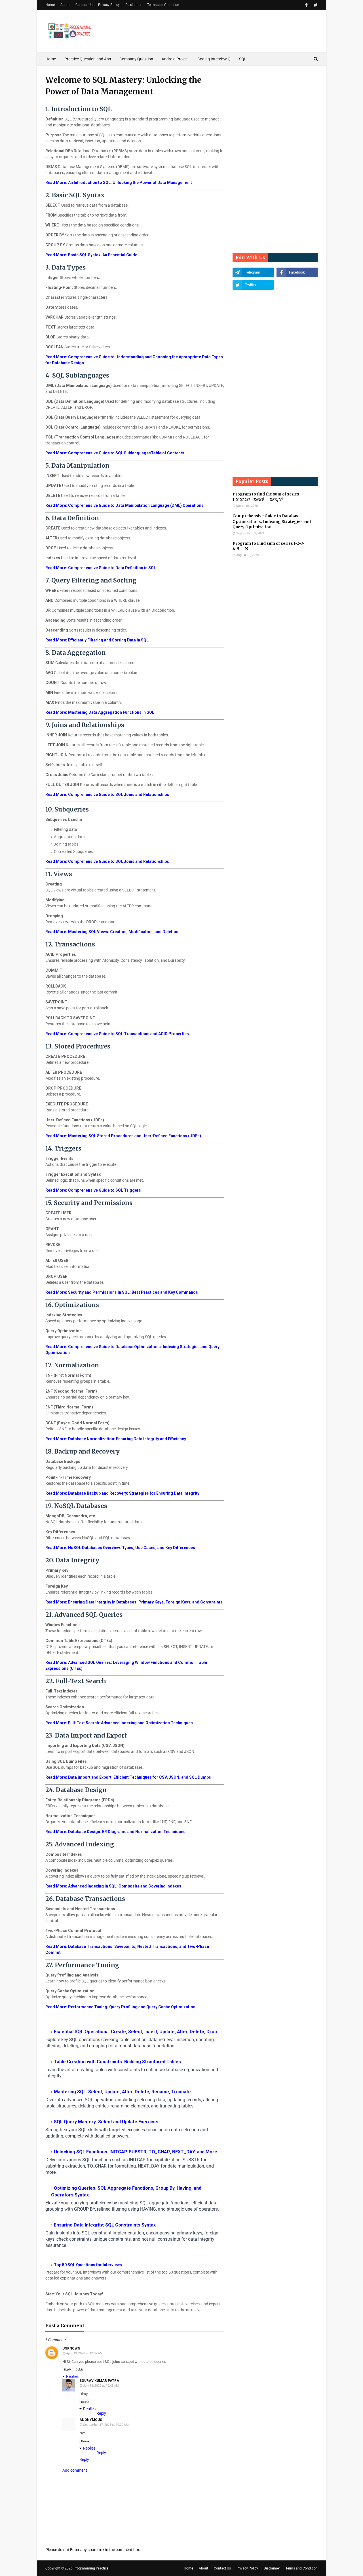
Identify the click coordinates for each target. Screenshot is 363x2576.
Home (50, 5)
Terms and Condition (163, 5)
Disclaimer (133, 5)
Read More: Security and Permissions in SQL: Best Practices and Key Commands (122, 1292)
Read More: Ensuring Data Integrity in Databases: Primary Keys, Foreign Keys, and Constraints (134, 1602)
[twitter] (315, 5)
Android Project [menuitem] (175, 59)
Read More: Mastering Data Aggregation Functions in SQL (100, 712)
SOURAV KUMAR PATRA (99, 2381)
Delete (80, 2370)
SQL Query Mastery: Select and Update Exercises (107, 2122)
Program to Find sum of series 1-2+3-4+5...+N (269, 546)
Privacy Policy (109, 5)
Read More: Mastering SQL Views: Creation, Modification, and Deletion (112, 932)
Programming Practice (91, 2568)
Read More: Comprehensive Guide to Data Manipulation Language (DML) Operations (124, 505)
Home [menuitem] (51, 59)
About (65, 5)
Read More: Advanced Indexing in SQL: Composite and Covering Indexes (113, 1886)
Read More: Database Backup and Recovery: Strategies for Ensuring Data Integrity (122, 1493)
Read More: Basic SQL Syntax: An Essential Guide (91, 255)
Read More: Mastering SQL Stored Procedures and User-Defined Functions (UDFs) (123, 1136)
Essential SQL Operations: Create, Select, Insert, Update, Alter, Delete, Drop (135, 2032)
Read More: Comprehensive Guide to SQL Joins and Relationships (107, 795)
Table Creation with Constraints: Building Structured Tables (117, 2062)
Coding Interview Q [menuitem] (214, 59)
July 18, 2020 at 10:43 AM (101, 2386)
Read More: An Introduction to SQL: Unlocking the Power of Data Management (119, 183)
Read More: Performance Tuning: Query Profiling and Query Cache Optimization (120, 2007)
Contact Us (84, 5)
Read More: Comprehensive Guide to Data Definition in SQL (101, 568)
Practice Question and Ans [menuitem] (88, 59)
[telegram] (253, 272)
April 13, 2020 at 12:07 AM (84, 2353)
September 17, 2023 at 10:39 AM (106, 2425)
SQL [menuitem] (243, 59)
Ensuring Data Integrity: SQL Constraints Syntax (105, 2225)
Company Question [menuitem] (136, 59)
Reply (67, 2370)
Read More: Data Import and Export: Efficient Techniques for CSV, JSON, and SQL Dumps (128, 1777)
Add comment (75, 2470)
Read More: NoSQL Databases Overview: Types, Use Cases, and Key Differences (120, 1548)
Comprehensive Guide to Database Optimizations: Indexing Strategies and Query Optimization (272, 522)
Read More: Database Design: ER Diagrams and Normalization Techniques (115, 1832)
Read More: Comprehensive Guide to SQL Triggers (93, 1190)
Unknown (71, 2348)
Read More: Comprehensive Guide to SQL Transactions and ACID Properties (117, 1034)
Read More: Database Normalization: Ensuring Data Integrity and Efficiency (116, 1439)
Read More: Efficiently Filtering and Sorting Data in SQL (97, 640)
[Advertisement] (275, 159)
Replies (72, 2376)
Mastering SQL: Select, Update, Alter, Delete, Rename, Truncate (122, 2092)
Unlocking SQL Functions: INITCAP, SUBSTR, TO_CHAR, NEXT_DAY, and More (136, 2152)
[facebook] (306, 5)
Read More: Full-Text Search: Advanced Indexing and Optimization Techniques (119, 1723)
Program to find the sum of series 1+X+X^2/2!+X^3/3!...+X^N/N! (266, 497)
